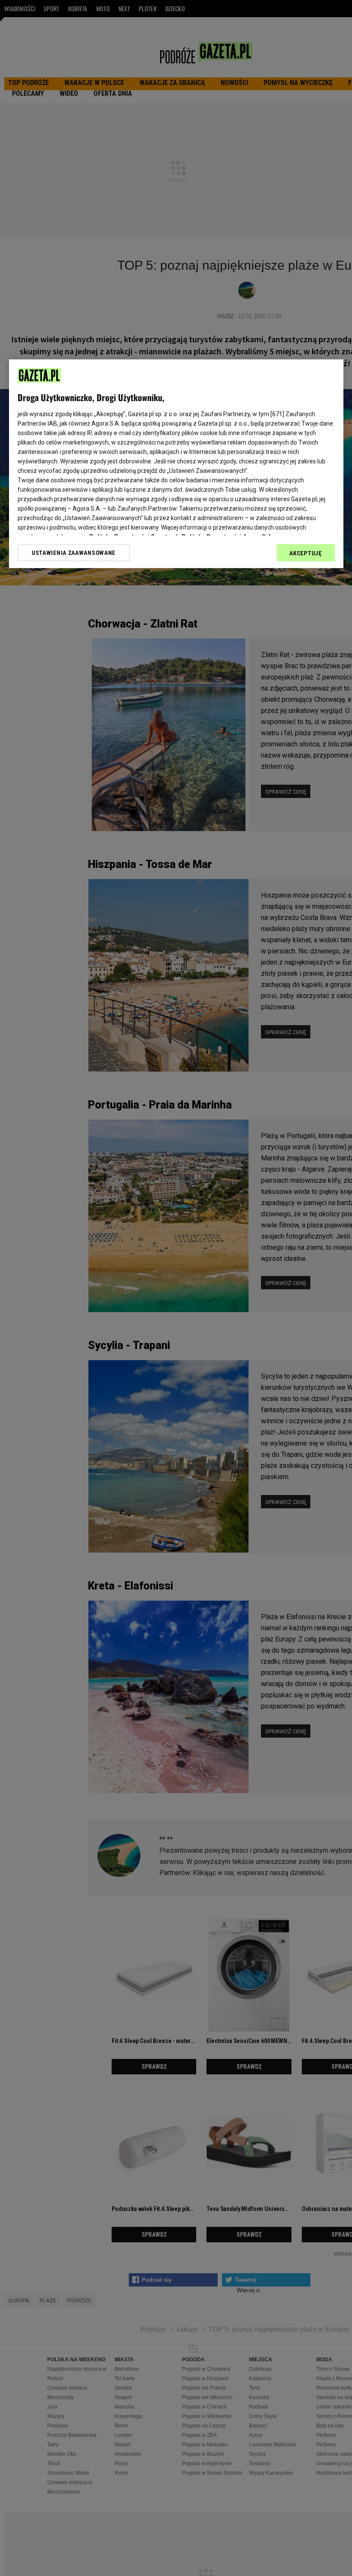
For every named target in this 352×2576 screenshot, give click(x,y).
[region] (176, 464)
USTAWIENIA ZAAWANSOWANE (74, 552)
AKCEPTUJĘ (305, 553)
